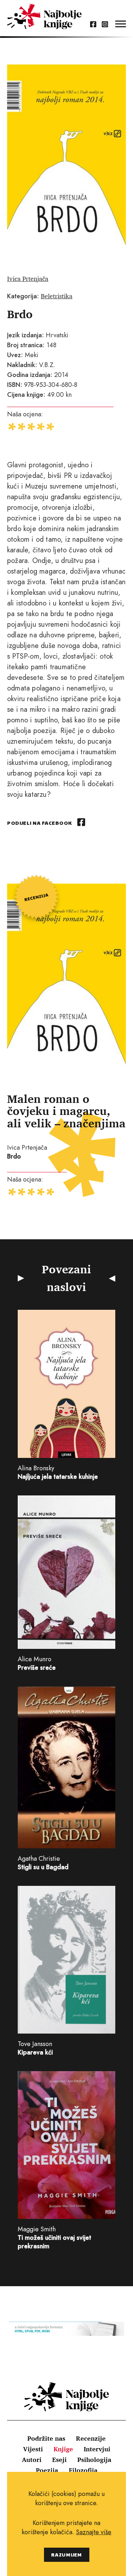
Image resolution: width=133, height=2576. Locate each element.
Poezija (47, 2470)
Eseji (59, 2459)
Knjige (63, 2449)
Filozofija (83, 2470)
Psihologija (94, 2459)
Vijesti (33, 2449)
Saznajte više (94, 2532)
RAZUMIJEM (66, 2555)
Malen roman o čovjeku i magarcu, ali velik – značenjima (66, 1111)
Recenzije (91, 2438)
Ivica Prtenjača (28, 278)
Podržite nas (46, 2438)
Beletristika (57, 296)
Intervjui (97, 2449)
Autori (32, 2459)
